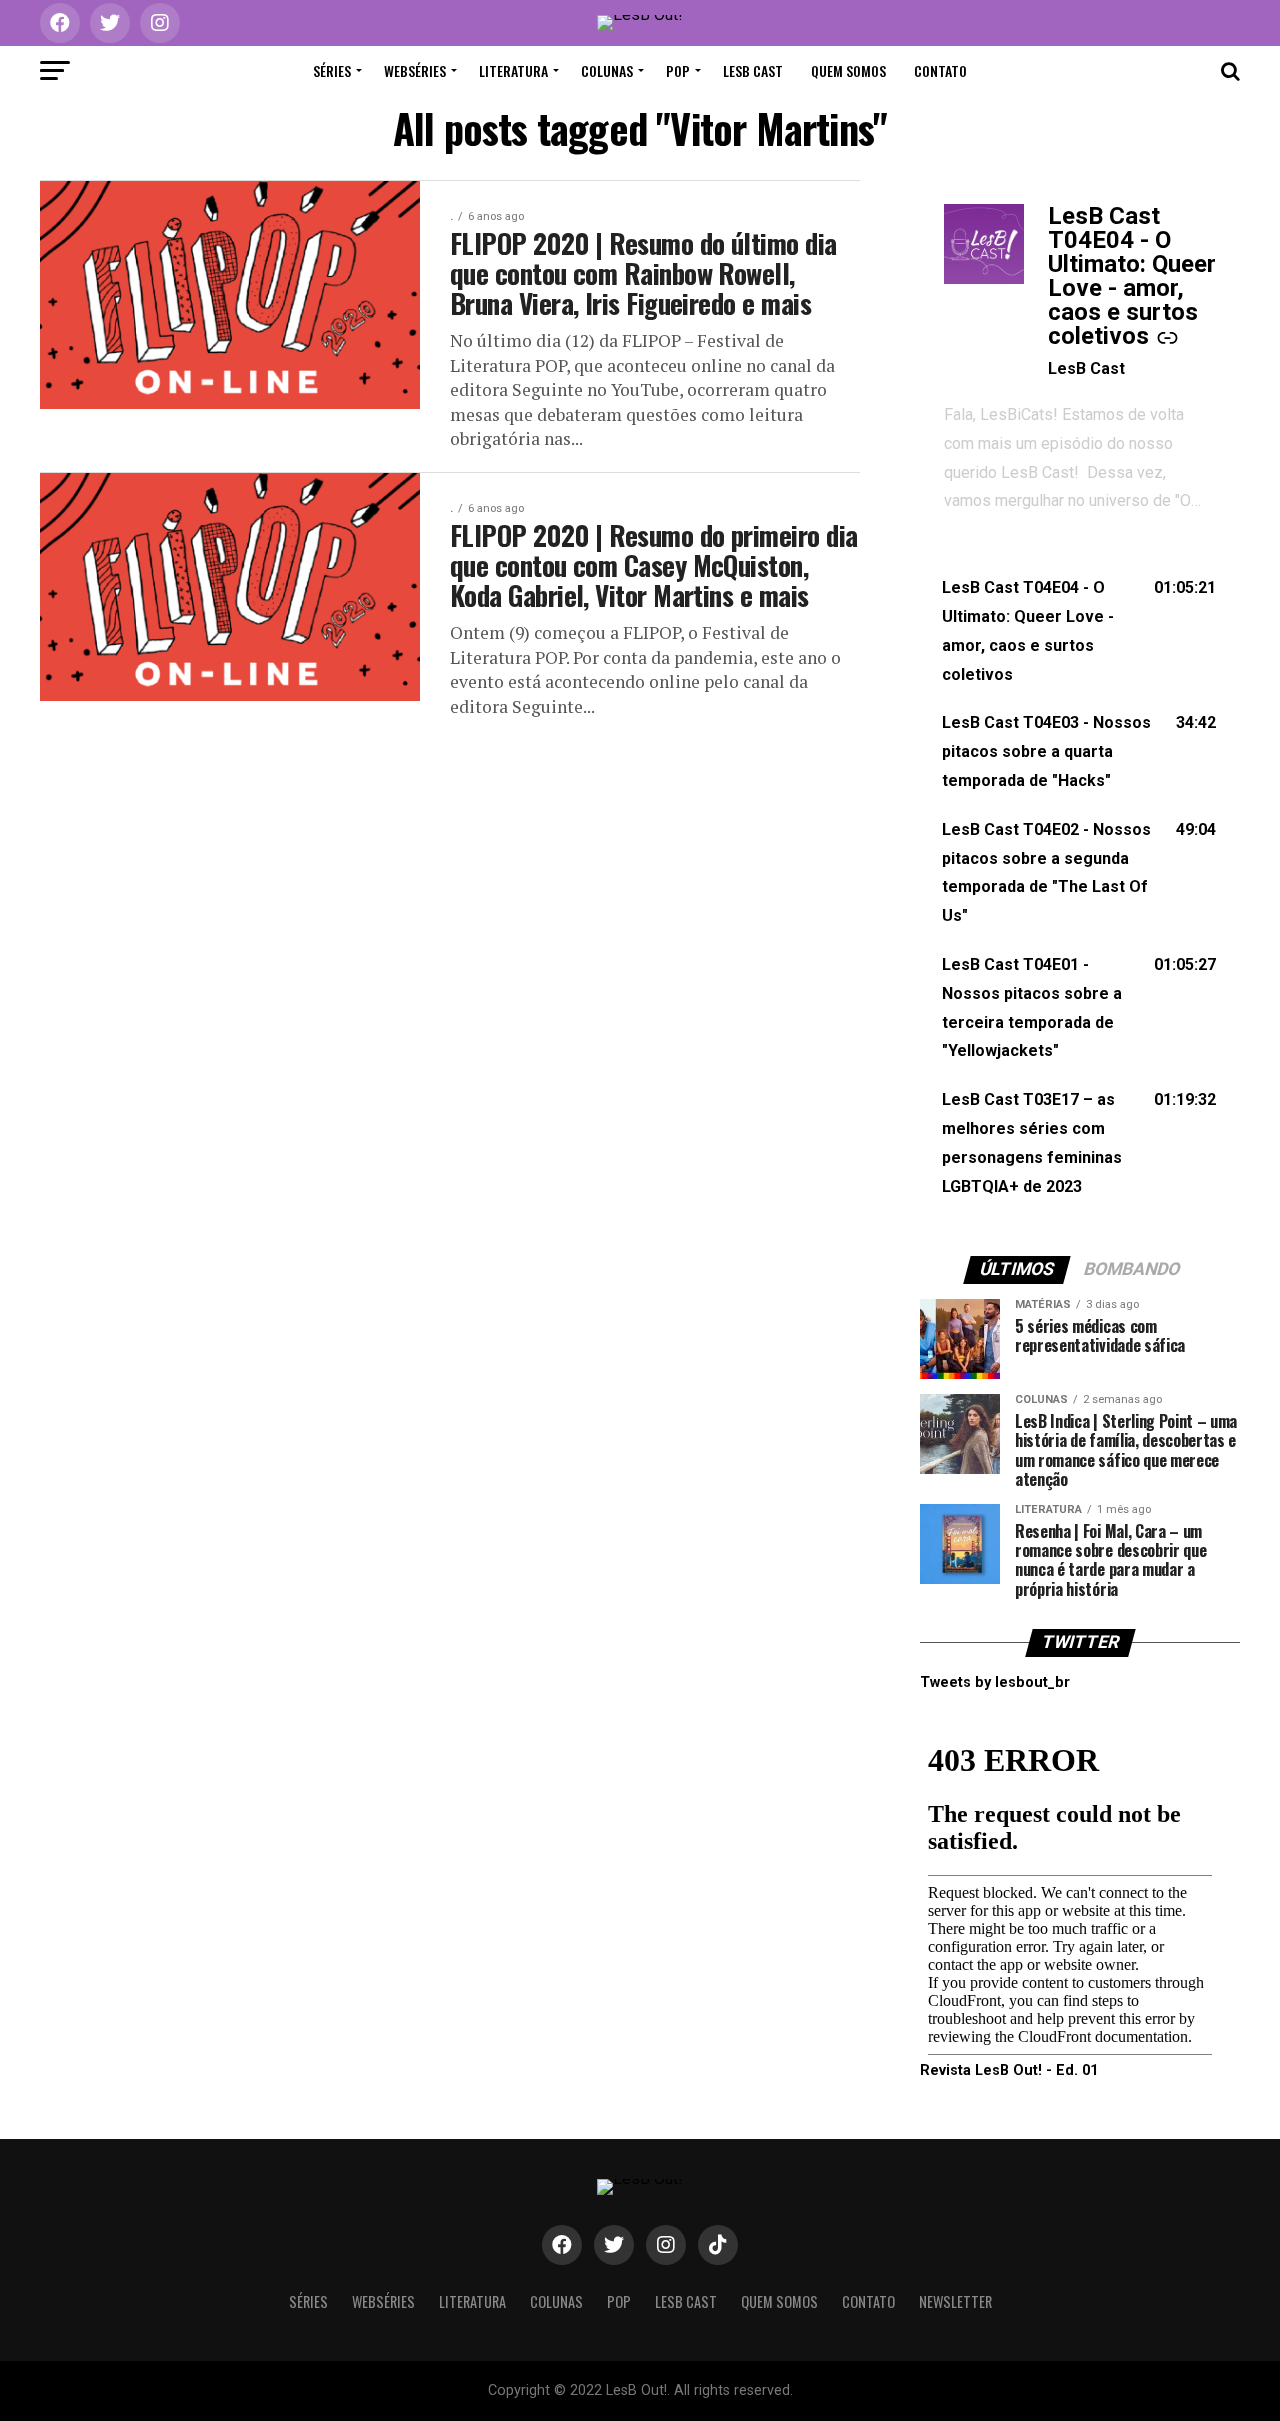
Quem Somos (848, 70)
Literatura (513, 70)
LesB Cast (753, 70)
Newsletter (955, 2301)
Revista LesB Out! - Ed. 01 (1009, 2070)
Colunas (607, 70)
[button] (1080, 631)
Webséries (415, 70)
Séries (332, 70)
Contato (940, 70)
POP (678, 70)
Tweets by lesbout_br (995, 1682)
